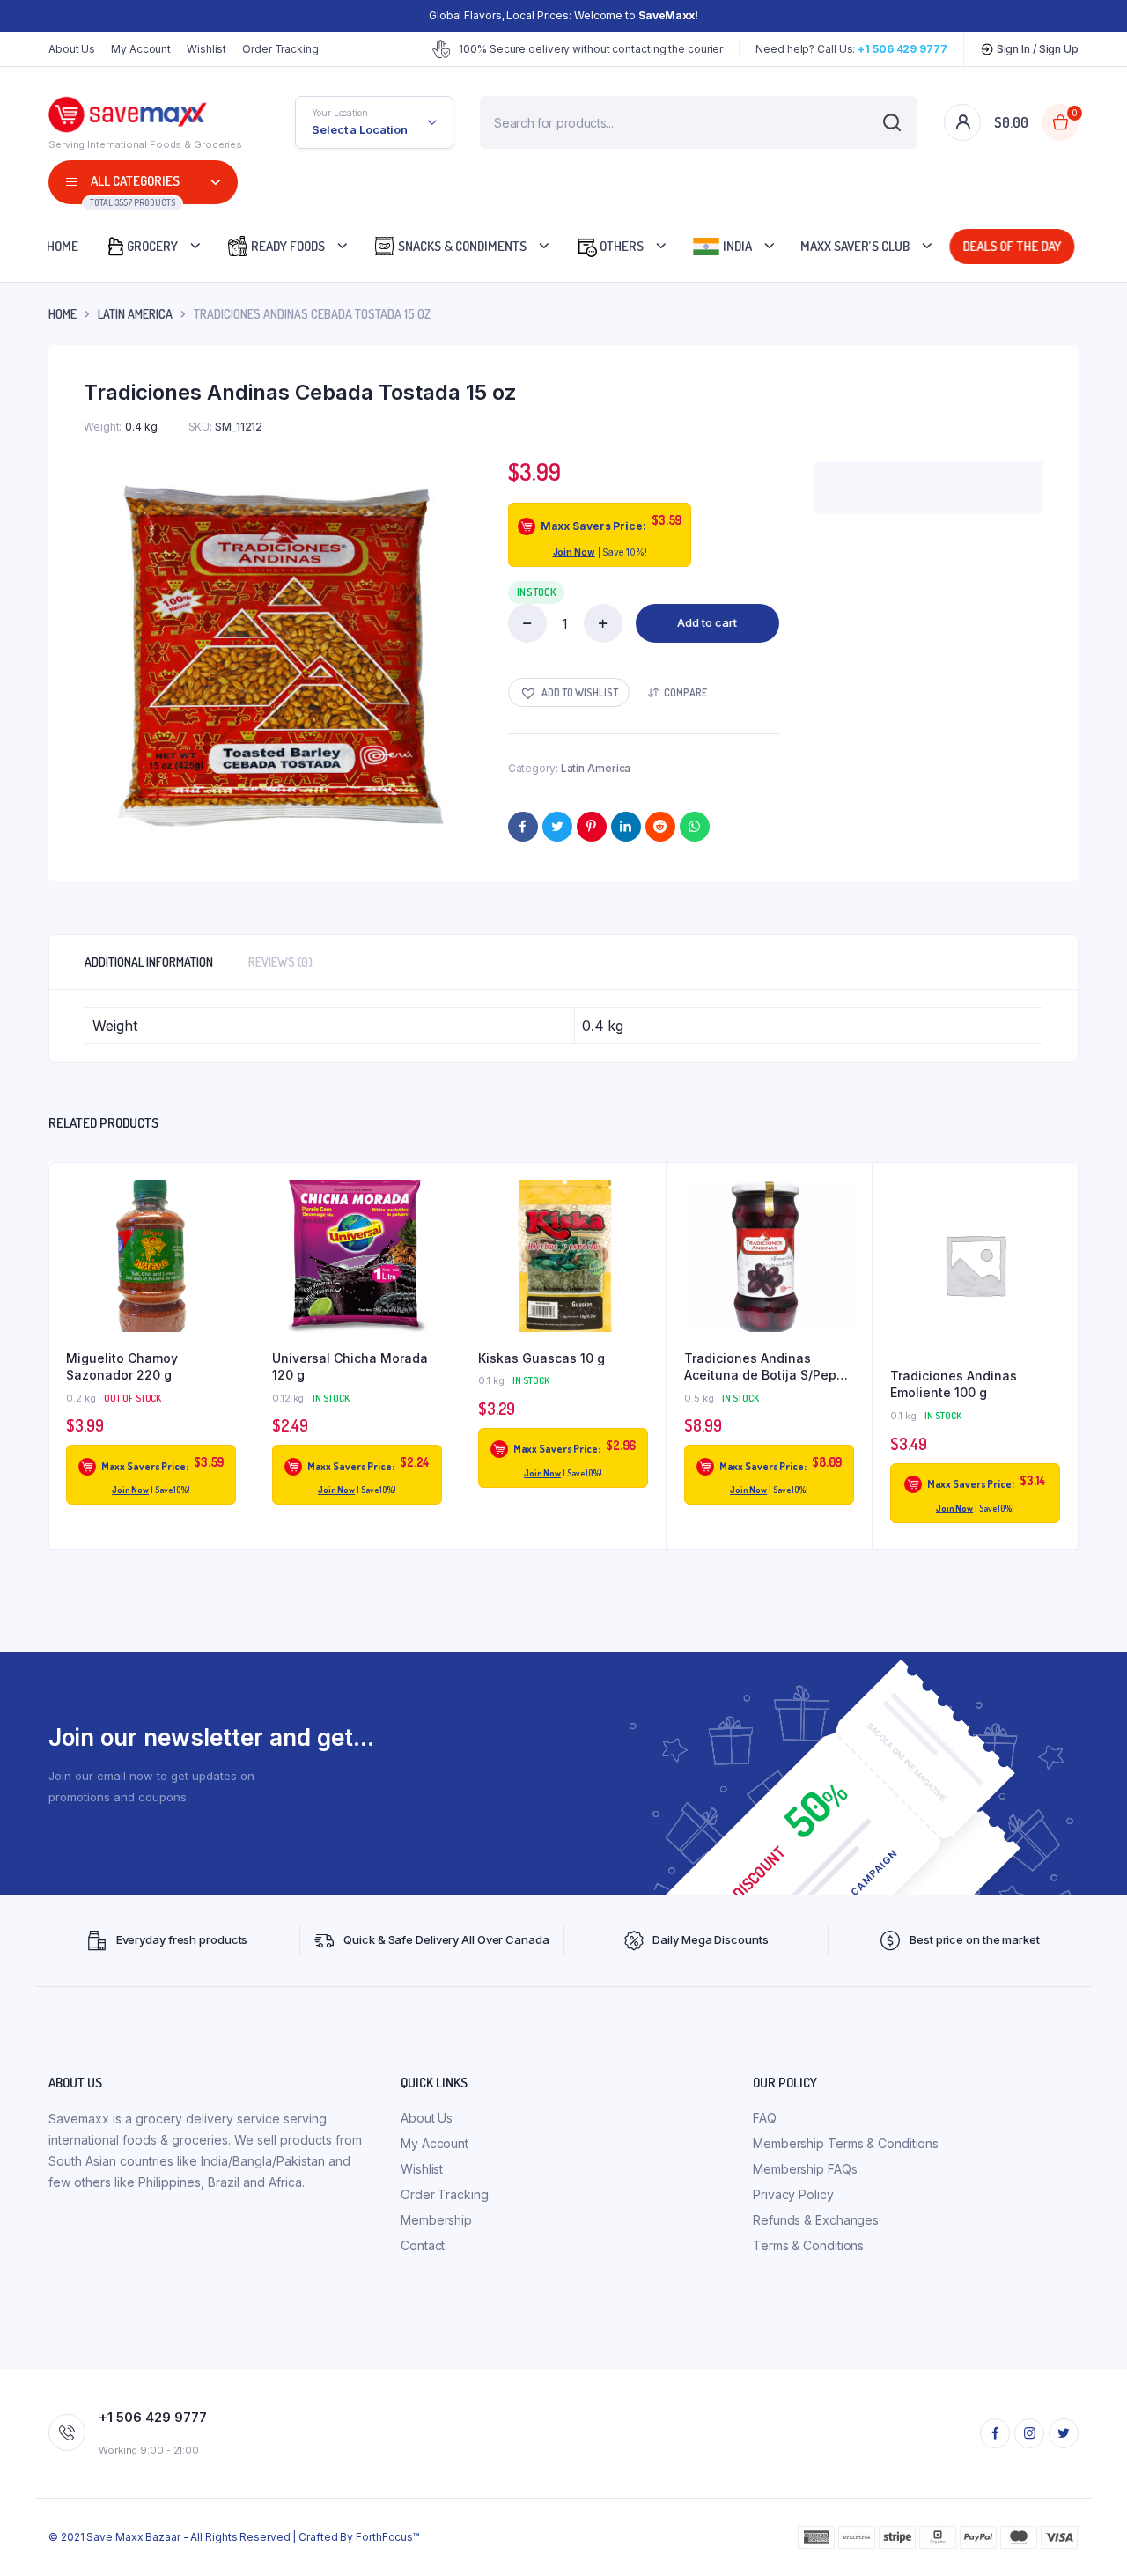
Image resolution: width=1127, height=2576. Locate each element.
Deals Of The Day (1015, 246)
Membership (436, 2220)
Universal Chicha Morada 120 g (350, 1367)
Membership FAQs (805, 2169)
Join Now (574, 552)
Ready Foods (287, 246)
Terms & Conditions (808, 2245)
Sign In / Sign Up (1036, 49)
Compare (685, 692)
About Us (72, 49)
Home (63, 246)
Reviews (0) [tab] (280, 962)
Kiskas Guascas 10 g (541, 1358)
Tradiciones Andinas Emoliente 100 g (954, 1384)
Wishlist (206, 49)
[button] (569, 692)
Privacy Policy (793, 2194)
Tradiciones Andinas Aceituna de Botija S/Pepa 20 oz (764, 1367)
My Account (141, 49)
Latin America (135, 314)
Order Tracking (280, 49)
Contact (423, 2245)
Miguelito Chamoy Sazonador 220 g (122, 1367)
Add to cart (707, 622)
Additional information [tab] (149, 962)
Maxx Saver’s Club (855, 246)
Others (620, 246)
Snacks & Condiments (461, 246)
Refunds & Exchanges (816, 2220)
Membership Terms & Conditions (846, 2143)
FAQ (765, 2118)
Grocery (152, 246)
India (736, 246)
